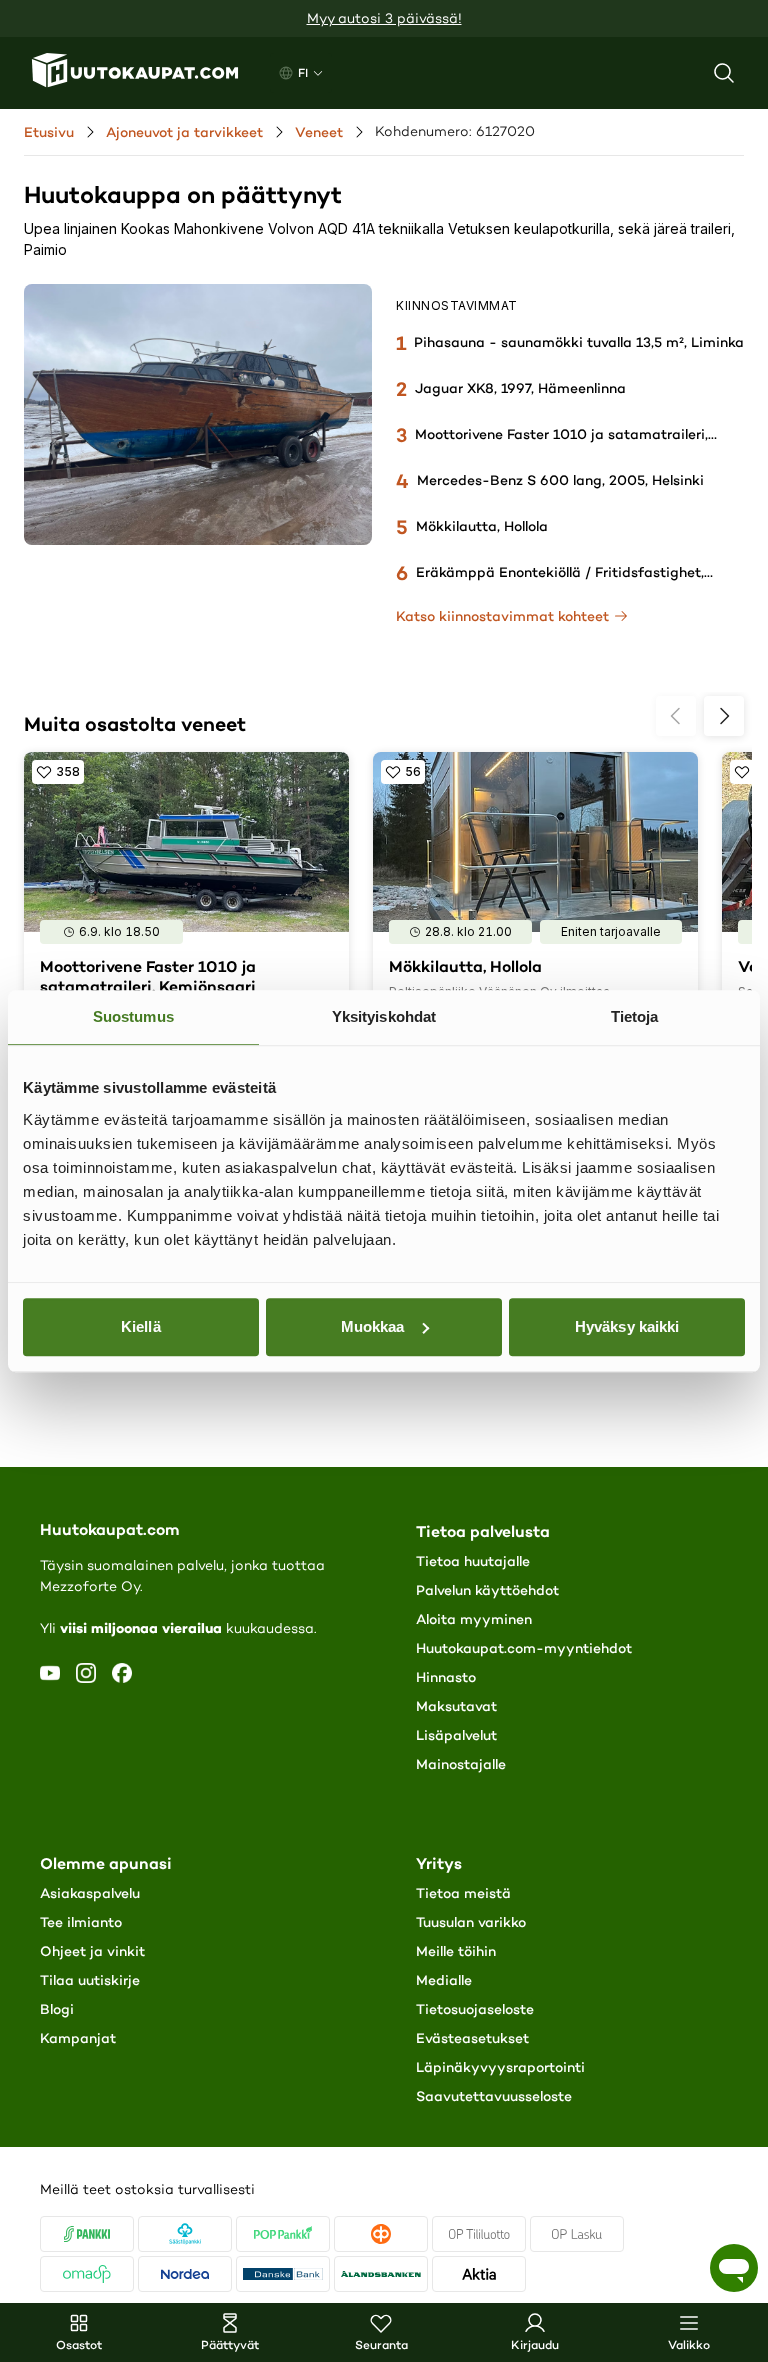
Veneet (319, 132)
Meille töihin (456, 1951)
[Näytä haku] (724, 73)
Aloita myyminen (474, 1619)
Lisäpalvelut (456, 1735)
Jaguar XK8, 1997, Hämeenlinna (520, 388)
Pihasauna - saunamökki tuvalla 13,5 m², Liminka (579, 342)
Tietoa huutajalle (473, 1561)
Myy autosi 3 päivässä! (384, 18)
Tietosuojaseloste (475, 2009)
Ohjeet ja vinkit (92, 1951)
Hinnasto (446, 1677)
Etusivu (49, 132)
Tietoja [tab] (635, 1016)
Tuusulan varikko (471, 1922)
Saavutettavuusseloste (494, 2096)
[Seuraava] (724, 716)
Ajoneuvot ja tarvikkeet (184, 132)
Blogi (57, 2009)
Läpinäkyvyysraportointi (500, 2067)
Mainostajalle (461, 1764)
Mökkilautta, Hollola (482, 526)
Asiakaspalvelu (90, 1893)
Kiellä (141, 1326)
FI (303, 72)
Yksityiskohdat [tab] (384, 1016)
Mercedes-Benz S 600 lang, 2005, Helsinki (560, 480)
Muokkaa (373, 1326)
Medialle (444, 1980)
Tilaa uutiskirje (90, 1980)
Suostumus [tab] (133, 1016)
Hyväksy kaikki (627, 1326)
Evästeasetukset (472, 2038)
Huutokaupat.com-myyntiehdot (524, 1648)
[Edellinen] (676, 716)
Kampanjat (78, 2038)
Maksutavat (456, 1706)
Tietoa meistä (463, 1893)
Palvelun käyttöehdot (487, 1590)
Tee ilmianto (81, 1922)
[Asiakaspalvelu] (734, 2268)
